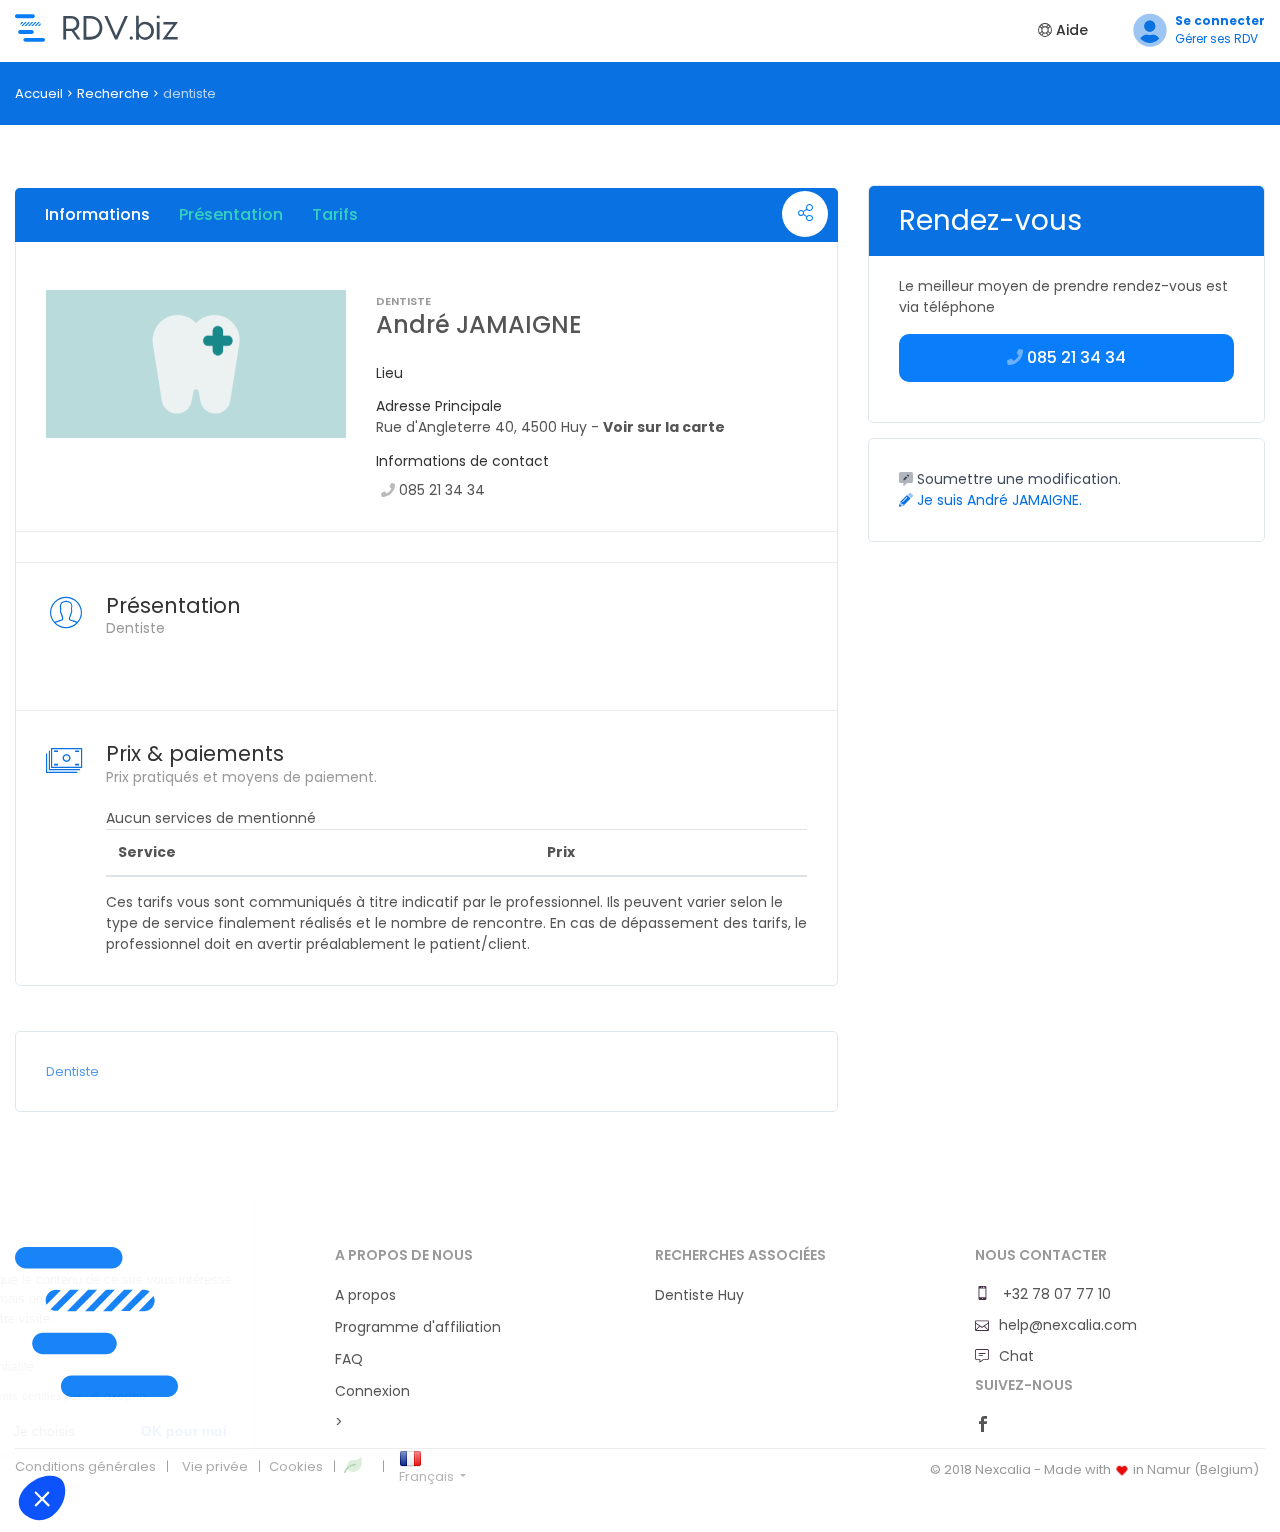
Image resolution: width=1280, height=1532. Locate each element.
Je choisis (229, 1431)
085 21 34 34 (442, 490)
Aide (1070, 30)
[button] (42, 1498)
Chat (1016, 1356)
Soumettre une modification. (1017, 479)
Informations (97, 214)
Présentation (231, 214)
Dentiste (72, 1071)
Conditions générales (85, 1466)
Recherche (113, 93)
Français (428, 1476)
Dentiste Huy (699, 1295)
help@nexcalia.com (1068, 1325)
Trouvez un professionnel (96, 28)
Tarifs (335, 214)
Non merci (88, 1431)
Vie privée (215, 1466)
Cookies (296, 1466)
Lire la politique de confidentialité (129, 1367)
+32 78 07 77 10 (1055, 1294)
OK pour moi (370, 1431)
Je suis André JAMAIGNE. (997, 500)
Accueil (39, 93)
